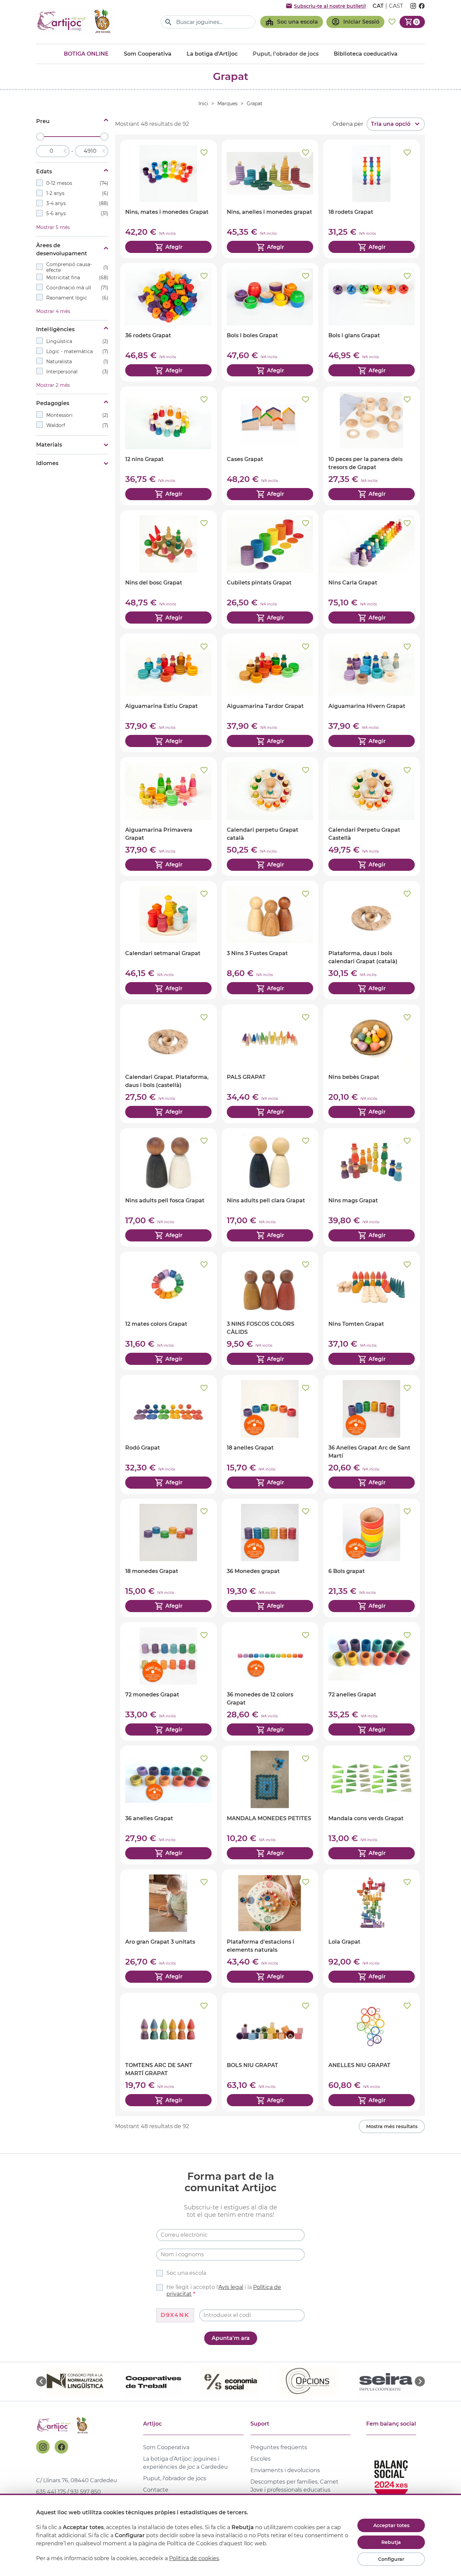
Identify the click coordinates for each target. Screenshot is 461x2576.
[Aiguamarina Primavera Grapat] (168, 816)
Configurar (391, 2559)
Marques (227, 104)
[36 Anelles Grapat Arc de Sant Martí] (372, 1434)
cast (396, 6)
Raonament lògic (77, 298)
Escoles (261, 2459)
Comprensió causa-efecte (77, 267)
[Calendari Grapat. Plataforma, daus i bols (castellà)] (168, 1064)
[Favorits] (392, 22)
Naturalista (77, 362)
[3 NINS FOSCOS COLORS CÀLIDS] (270, 1311)
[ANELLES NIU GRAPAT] (372, 2052)
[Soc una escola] (292, 22)
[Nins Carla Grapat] (372, 569)
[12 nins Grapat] (168, 446)
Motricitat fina (77, 278)
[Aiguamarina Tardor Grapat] (270, 693)
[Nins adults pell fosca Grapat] (168, 1187)
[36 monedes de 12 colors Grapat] (270, 1681)
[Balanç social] (391, 2477)
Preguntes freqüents (279, 2447)
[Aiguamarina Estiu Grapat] (168, 693)
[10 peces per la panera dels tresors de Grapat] (372, 446)
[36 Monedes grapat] (270, 1558)
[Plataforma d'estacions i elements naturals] (270, 1929)
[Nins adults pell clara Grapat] (270, 1187)
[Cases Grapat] (270, 446)
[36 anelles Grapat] (168, 1805)
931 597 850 (86, 2492)
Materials (49, 445)
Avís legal (231, 2287)
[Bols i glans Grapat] (372, 322)
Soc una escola (186, 2273)
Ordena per (348, 124)
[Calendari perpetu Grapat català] (270, 816)
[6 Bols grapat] (372, 1558)
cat (378, 6)
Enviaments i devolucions (285, 2470)
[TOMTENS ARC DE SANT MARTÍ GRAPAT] (168, 2052)
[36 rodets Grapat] (168, 322)
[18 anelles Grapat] (270, 1434)
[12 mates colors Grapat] (168, 1311)
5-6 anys (77, 213)
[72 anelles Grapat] (372, 1681)
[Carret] (412, 22)
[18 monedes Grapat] (168, 1558)
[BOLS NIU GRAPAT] (270, 2052)
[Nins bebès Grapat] (372, 1064)
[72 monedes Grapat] (168, 1681)
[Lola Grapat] (372, 1929)
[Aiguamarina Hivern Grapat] (372, 693)
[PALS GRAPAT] (270, 1064)
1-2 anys (77, 193)
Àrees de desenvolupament (62, 249)
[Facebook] (61, 2447)
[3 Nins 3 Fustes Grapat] (270, 940)
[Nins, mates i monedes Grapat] (168, 199)
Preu (43, 121)
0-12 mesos (77, 183)
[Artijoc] (75, 22)
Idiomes (47, 463)
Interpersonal (77, 372)
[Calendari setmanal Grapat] (168, 940)
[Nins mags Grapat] (372, 1187)
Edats (44, 171)
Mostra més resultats (392, 2126)
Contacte (156, 2490)
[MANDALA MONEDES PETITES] (270, 1805)
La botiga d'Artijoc (212, 54)
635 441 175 (51, 2492)
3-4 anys (77, 203)
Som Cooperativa (148, 54)
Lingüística (77, 341)
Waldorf (77, 425)
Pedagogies (53, 403)
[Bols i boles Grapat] (270, 322)
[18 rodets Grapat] (372, 199)
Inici (203, 104)
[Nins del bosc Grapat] (168, 569)
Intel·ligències (55, 329)
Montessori (77, 415)
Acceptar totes (391, 2525)
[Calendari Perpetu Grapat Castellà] (372, 816)
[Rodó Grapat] (168, 1434)
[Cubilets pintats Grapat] (270, 569)
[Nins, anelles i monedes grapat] (270, 199)
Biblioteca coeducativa (366, 54)
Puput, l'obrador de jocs (175, 2478)
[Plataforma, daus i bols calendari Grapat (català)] (372, 940)
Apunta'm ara (231, 2338)
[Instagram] (43, 2447)
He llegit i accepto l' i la (224, 2291)
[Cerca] (169, 22)
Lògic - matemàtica (77, 351)
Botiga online (86, 54)
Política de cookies (194, 2558)
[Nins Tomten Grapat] (372, 1311)
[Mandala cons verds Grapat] (372, 1805)
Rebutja (391, 2542)
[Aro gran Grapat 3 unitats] (168, 1929)
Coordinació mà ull (77, 288)
